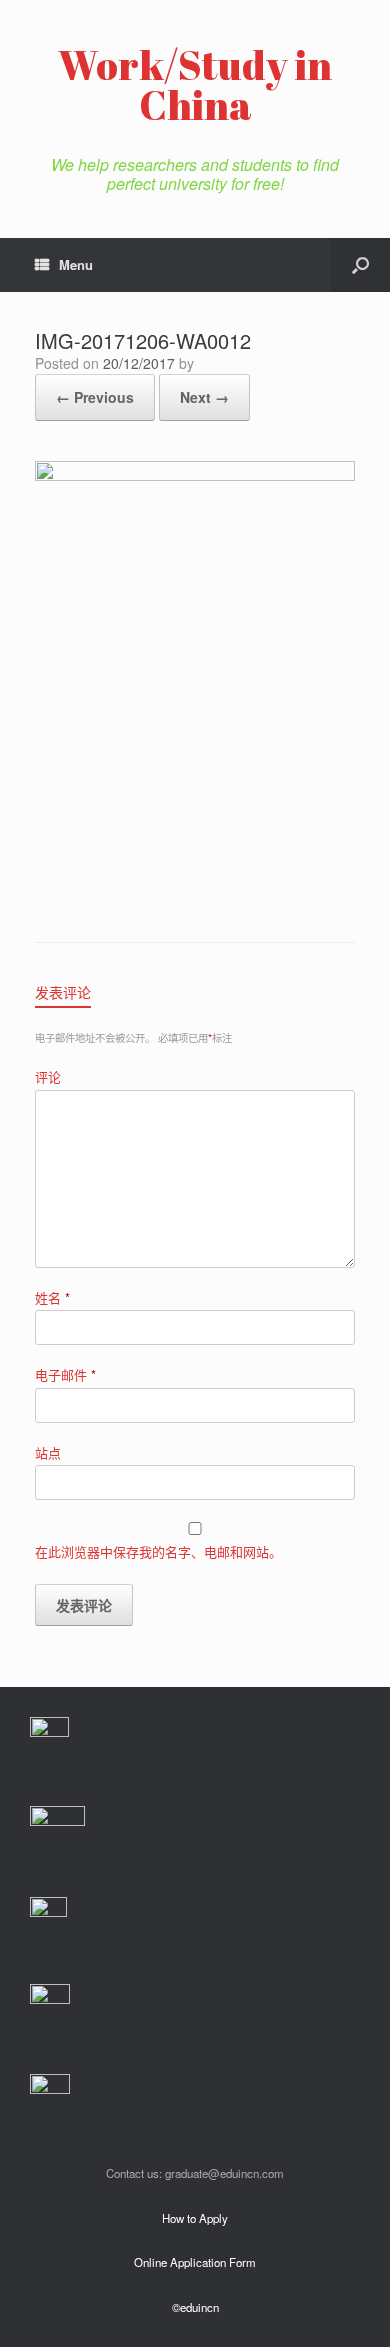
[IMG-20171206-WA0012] (195, 475)
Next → (204, 397)
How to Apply (195, 2218)
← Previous (95, 397)
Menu (76, 264)
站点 (48, 1452)
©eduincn (195, 2307)
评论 (48, 1076)
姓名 (52, 1297)
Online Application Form (195, 2262)
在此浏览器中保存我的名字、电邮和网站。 (158, 1551)
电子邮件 (65, 1374)
